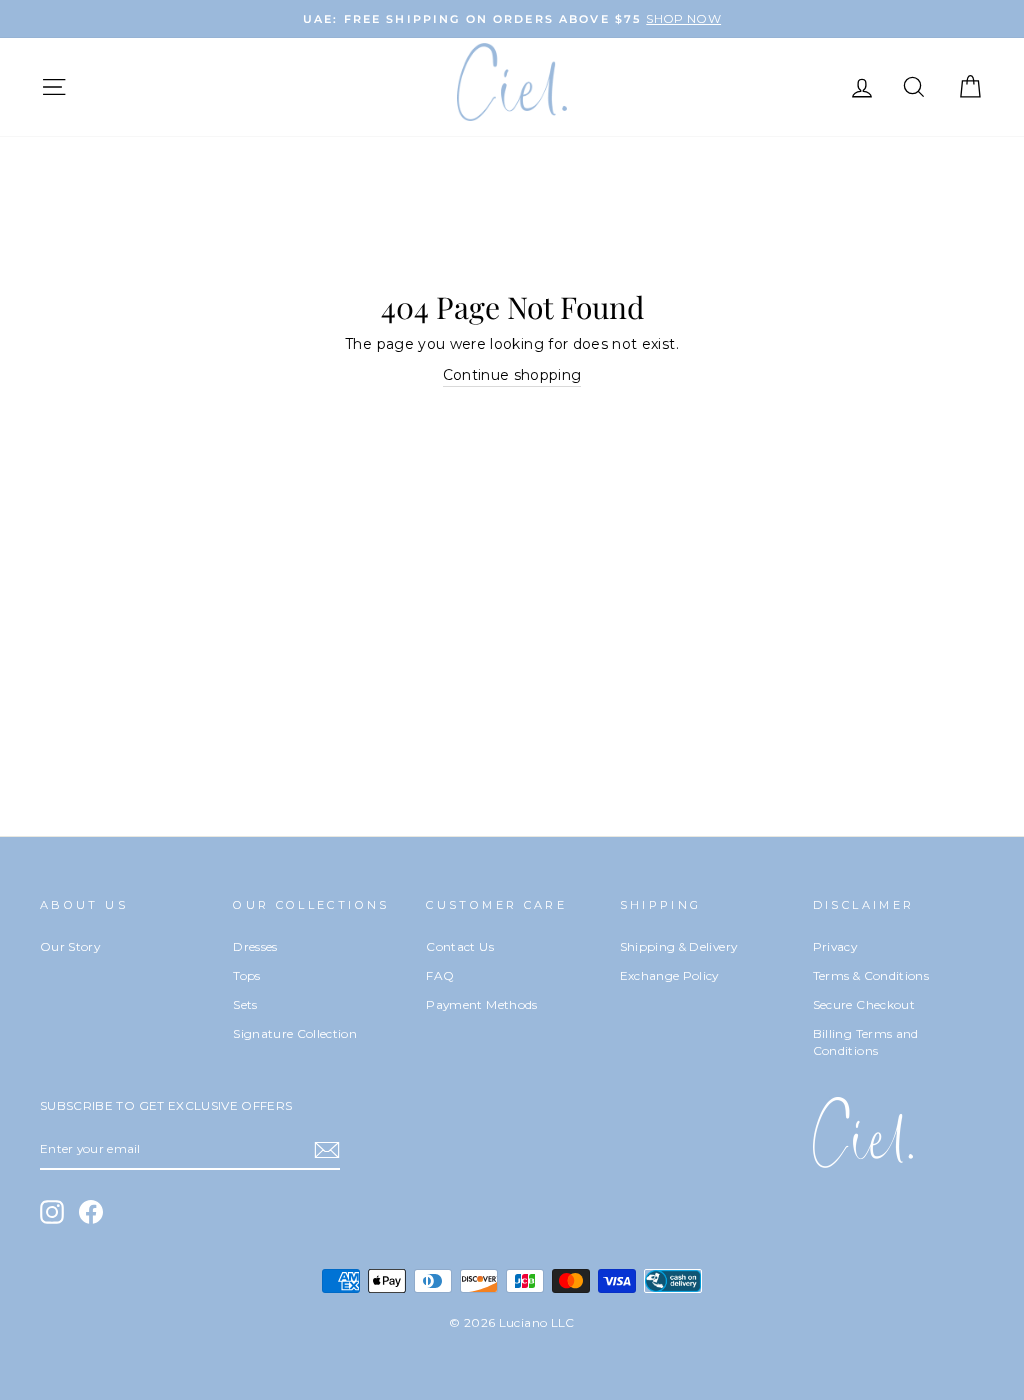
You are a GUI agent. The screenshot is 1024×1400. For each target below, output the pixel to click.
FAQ (440, 975)
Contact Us (460, 946)
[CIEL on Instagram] (52, 1212)
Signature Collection (295, 1033)
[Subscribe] (327, 1150)
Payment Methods (481, 1004)
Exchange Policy (669, 975)
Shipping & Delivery (679, 946)
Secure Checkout (864, 1004)
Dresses (255, 946)
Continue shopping (512, 375)
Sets (245, 1004)
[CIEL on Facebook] (91, 1212)
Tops (246, 975)
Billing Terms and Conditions (866, 1042)
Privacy (835, 946)
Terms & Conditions (871, 975)
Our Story (70, 946)
